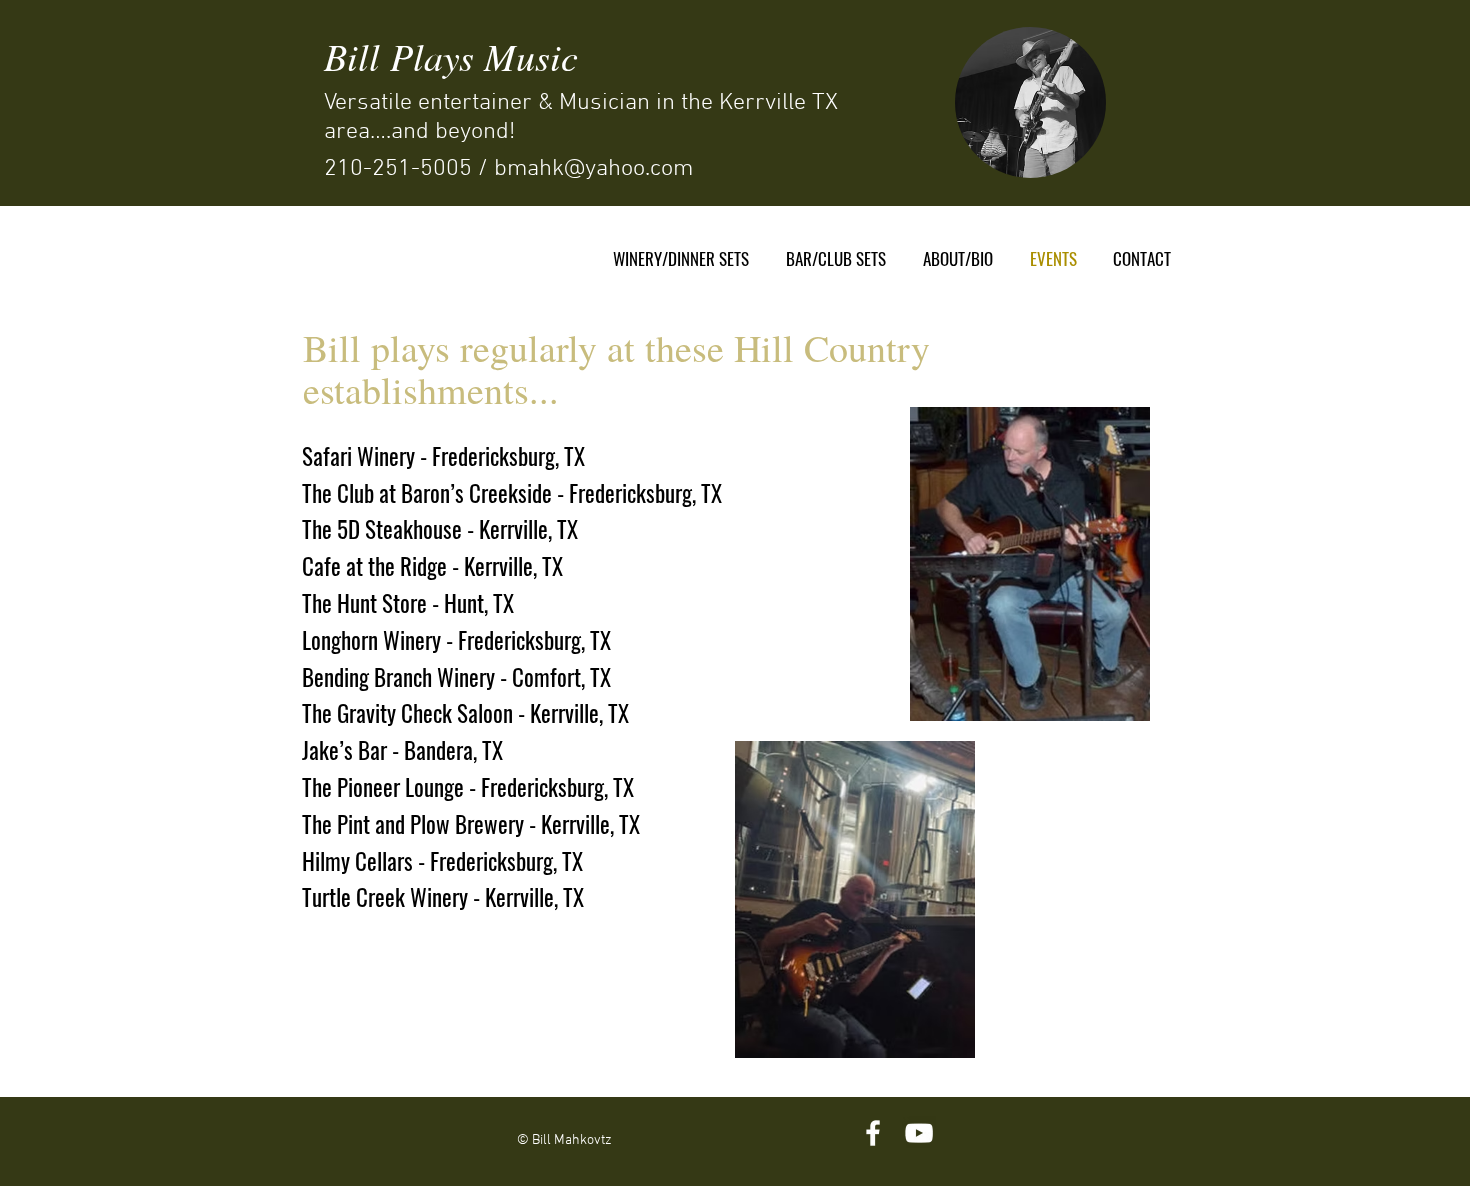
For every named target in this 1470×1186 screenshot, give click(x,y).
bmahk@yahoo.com (593, 169)
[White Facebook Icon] (873, 1133)
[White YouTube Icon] (919, 1133)
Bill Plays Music (451, 55)
